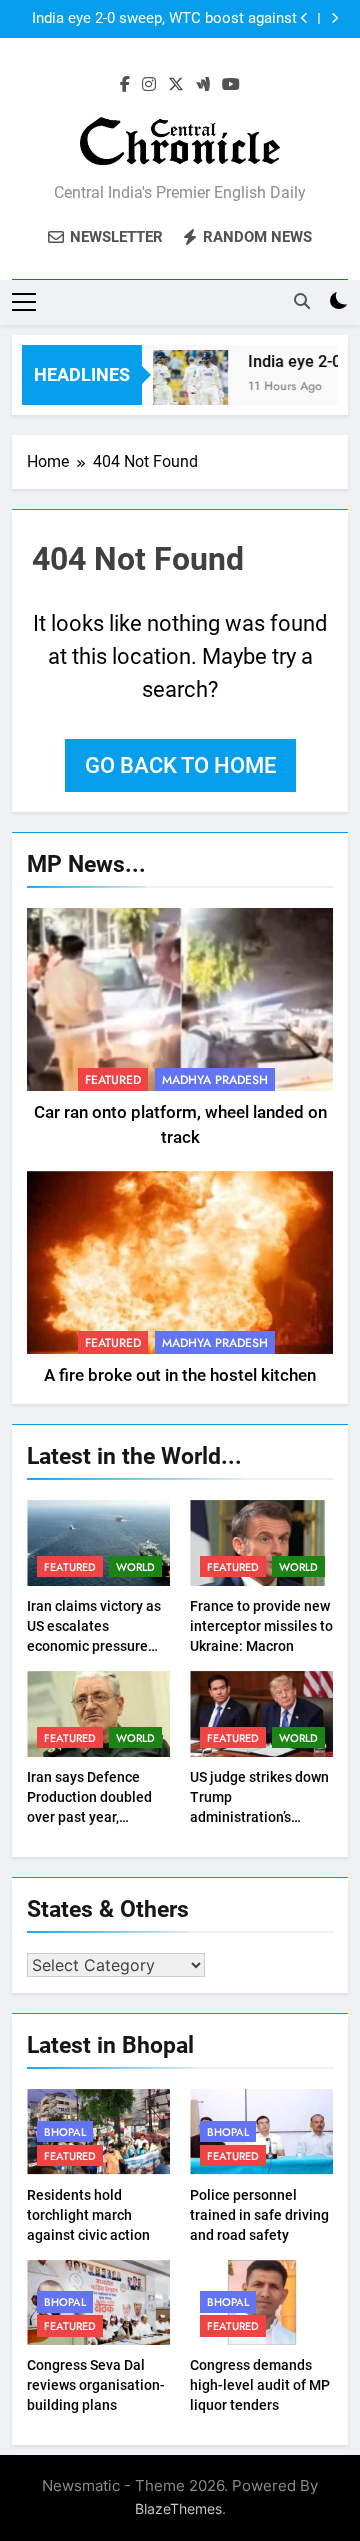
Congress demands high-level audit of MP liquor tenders (260, 2385)
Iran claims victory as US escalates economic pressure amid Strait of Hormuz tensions (96, 1646)
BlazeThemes (178, 2508)
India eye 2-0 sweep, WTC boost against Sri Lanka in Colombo (164, 19)
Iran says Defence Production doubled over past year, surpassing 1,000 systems (89, 1817)
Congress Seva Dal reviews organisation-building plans (96, 2385)
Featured (113, 1080)
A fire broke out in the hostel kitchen (180, 1375)
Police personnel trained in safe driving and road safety (259, 2215)
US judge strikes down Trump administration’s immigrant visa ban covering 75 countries (259, 1817)
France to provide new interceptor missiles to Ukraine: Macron (261, 1626)
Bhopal (65, 2132)
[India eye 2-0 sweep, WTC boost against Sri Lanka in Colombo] (184, 387)
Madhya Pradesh (215, 1080)
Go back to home (180, 765)
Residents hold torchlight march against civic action (88, 2215)
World (135, 1567)
